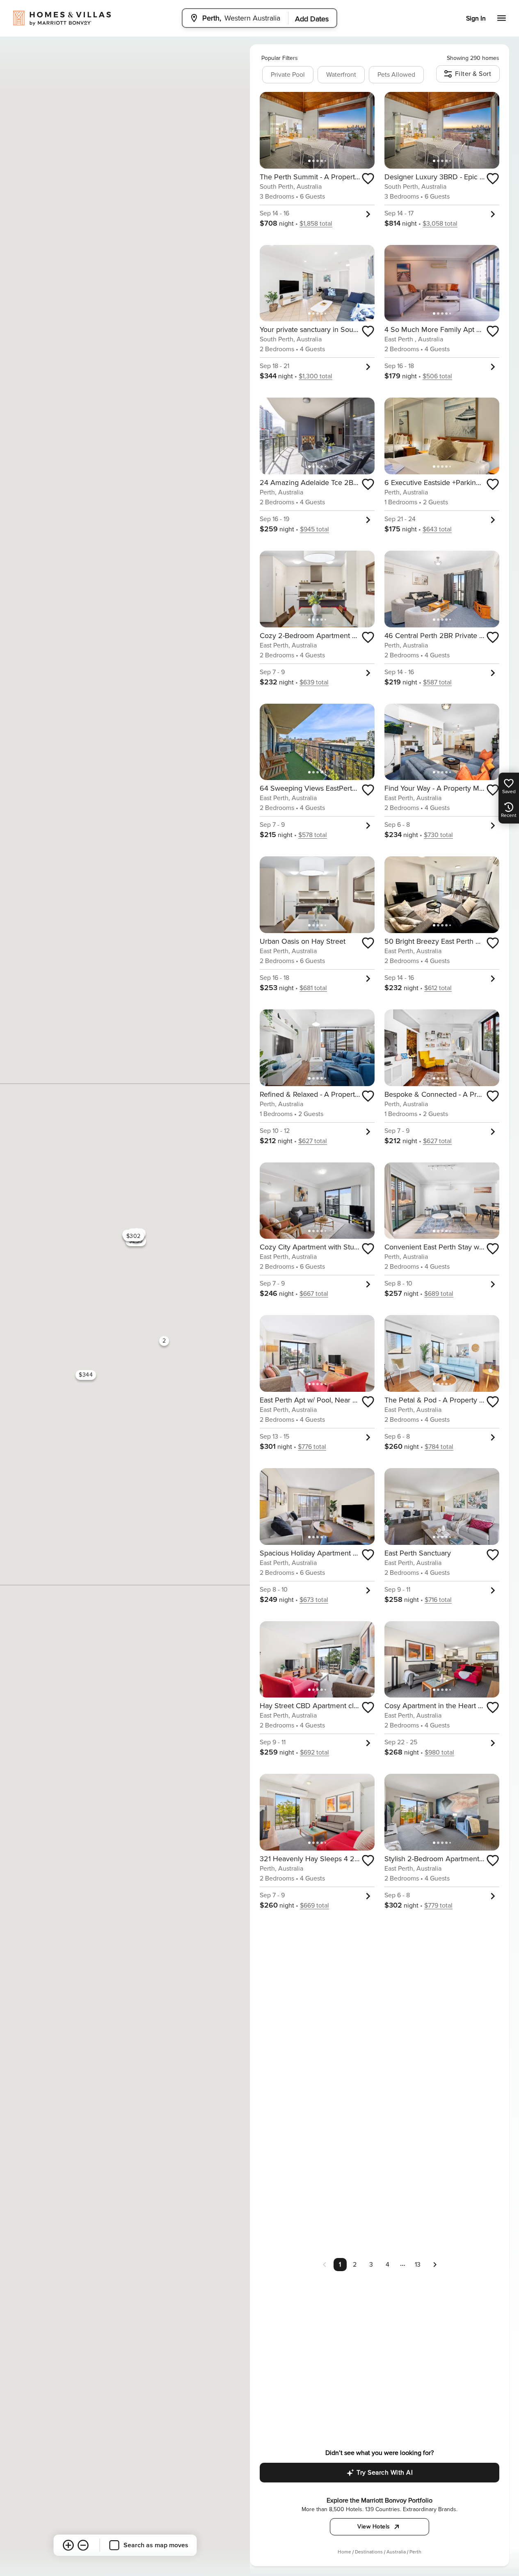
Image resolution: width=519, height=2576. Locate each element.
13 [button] (418, 2265)
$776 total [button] (312, 1447)
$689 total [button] (439, 1294)
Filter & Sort (473, 74)
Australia (396, 2552)
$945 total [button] (314, 529)
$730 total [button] (438, 835)
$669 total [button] (314, 1906)
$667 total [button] (314, 1294)
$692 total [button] (314, 1752)
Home (344, 2552)
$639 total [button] (314, 682)
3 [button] (371, 2265)
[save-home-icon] (368, 178)
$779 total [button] (438, 1906)
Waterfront (341, 75)
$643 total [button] (437, 529)
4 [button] (388, 2265)
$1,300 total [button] (316, 376)
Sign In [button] (476, 18)
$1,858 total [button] (316, 224)
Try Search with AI (385, 2473)
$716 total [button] (438, 1600)
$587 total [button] (437, 682)
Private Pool (288, 75)
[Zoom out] (83, 2545)
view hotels (374, 2527)
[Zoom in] (68, 2545)
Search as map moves (156, 2545)
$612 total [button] (438, 988)
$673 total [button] (314, 1600)
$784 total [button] (439, 1447)
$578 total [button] (313, 835)
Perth (415, 2552)
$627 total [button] (313, 1141)
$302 (133, 1236)
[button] (435, 2264)
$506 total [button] (437, 376)
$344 (86, 1375)
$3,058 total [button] (440, 224)
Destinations (369, 2552)
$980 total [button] (439, 1752)
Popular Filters (280, 58)
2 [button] (355, 2265)
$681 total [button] (313, 988)
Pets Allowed (396, 75)
